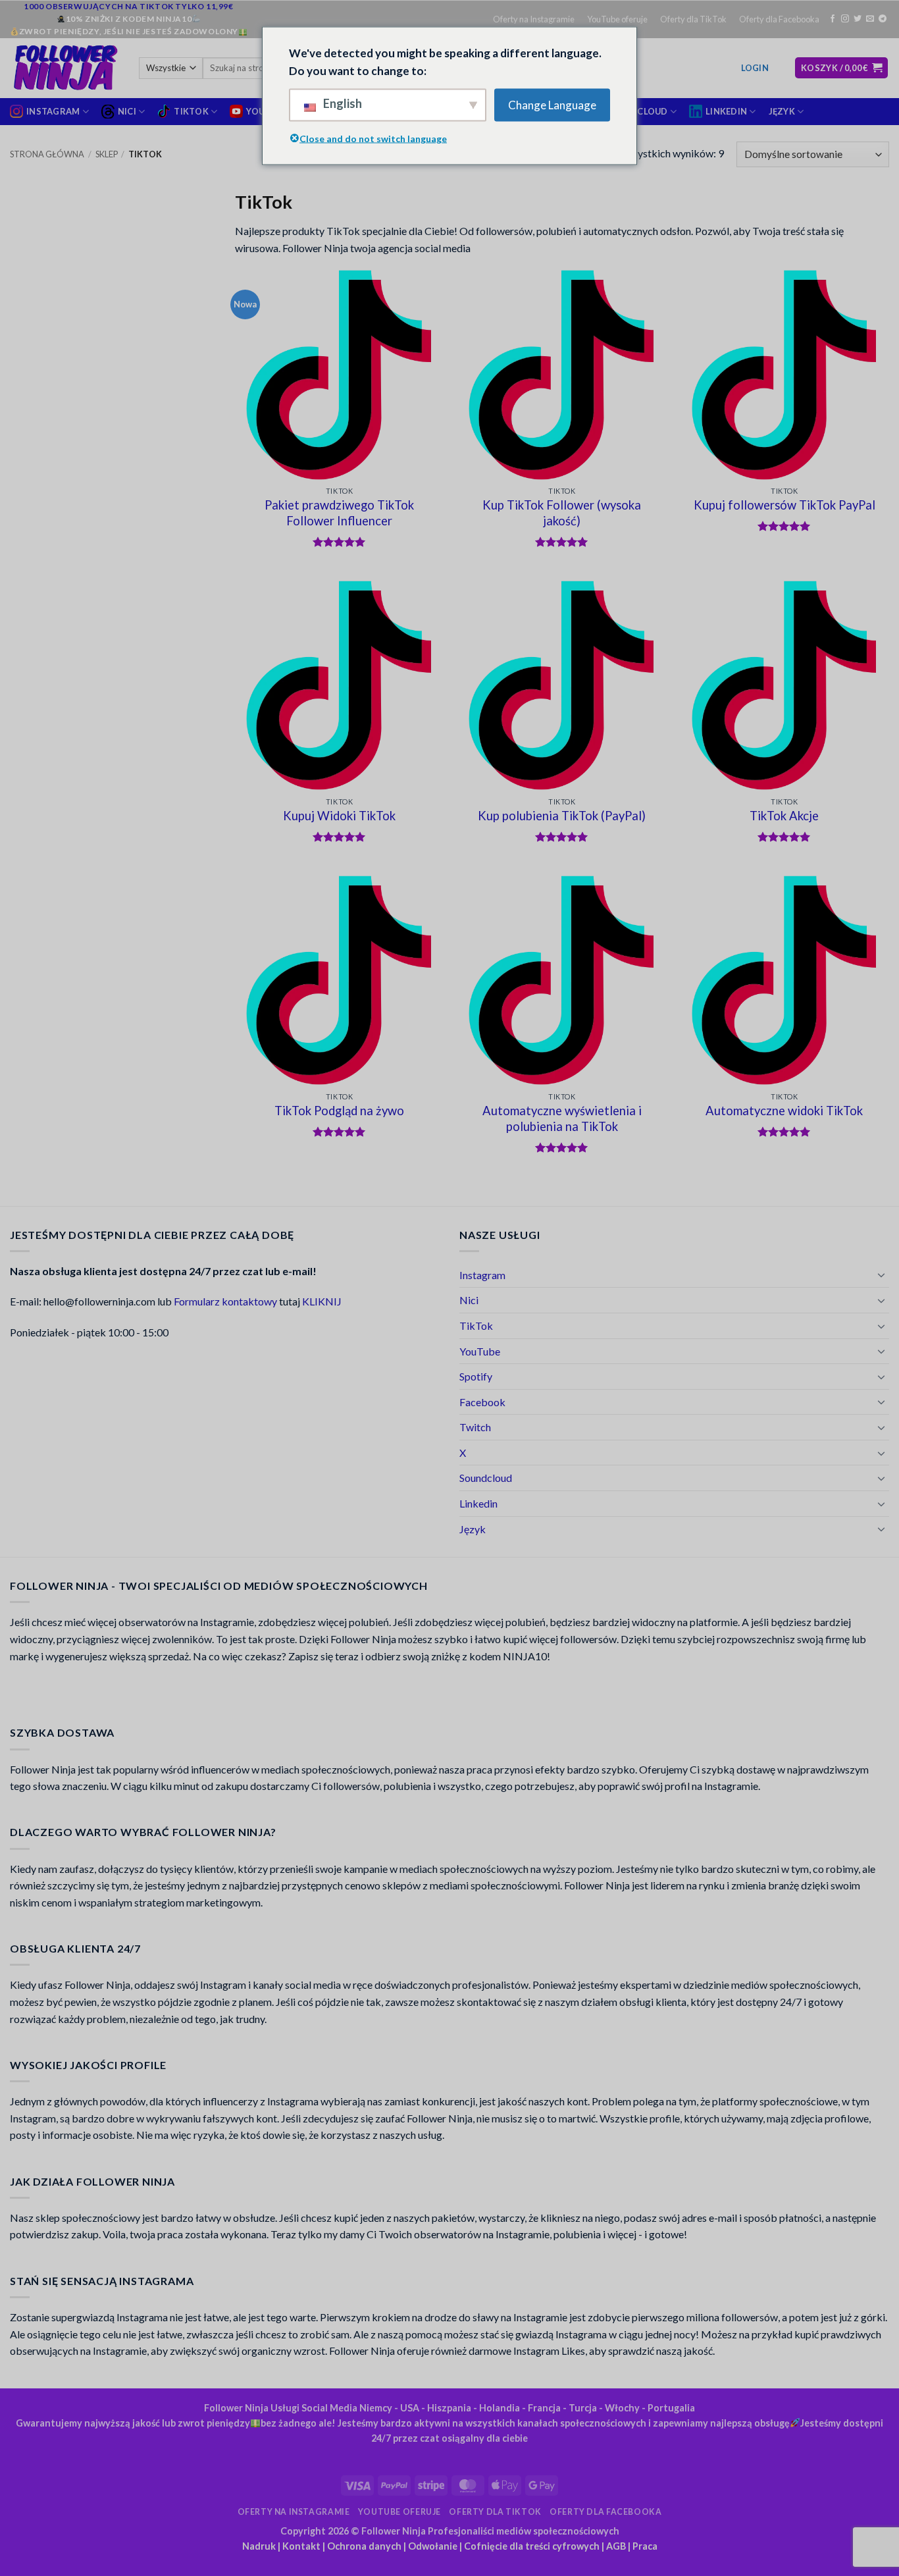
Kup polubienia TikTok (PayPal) (562, 816)
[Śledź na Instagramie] (845, 19)
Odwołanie (433, 2546)
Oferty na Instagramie (534, 19)
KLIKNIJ (322, 1301)
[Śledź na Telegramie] (883, 19)
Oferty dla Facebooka (779, 19)
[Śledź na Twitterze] (858, 19)
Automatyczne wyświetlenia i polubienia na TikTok (562, 1118)
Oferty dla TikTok (693, 19)
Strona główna (47, 154)
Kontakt (301, 2546)
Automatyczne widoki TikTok (784, 1111)
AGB (616, 2546)
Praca (645, 2546)
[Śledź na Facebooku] (833, 19)
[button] (755, 68)
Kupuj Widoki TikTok (339, 816)
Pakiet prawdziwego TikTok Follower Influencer (339, 513)
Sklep (107, 154)
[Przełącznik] (881, 1275)
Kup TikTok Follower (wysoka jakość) (562, 513)
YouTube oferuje (617, 19)
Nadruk (259, 2546)
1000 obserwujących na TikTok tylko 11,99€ (129, 6)
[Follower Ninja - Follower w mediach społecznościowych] (64, 68)
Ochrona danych (364, 2546)
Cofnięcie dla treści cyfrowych (532, 2546)
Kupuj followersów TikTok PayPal (784, 505)
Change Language (552, 105)
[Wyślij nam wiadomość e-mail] (870, 19)
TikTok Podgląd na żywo (339, 1111)
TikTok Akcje (784, 816)
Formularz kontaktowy (225, 1301)
